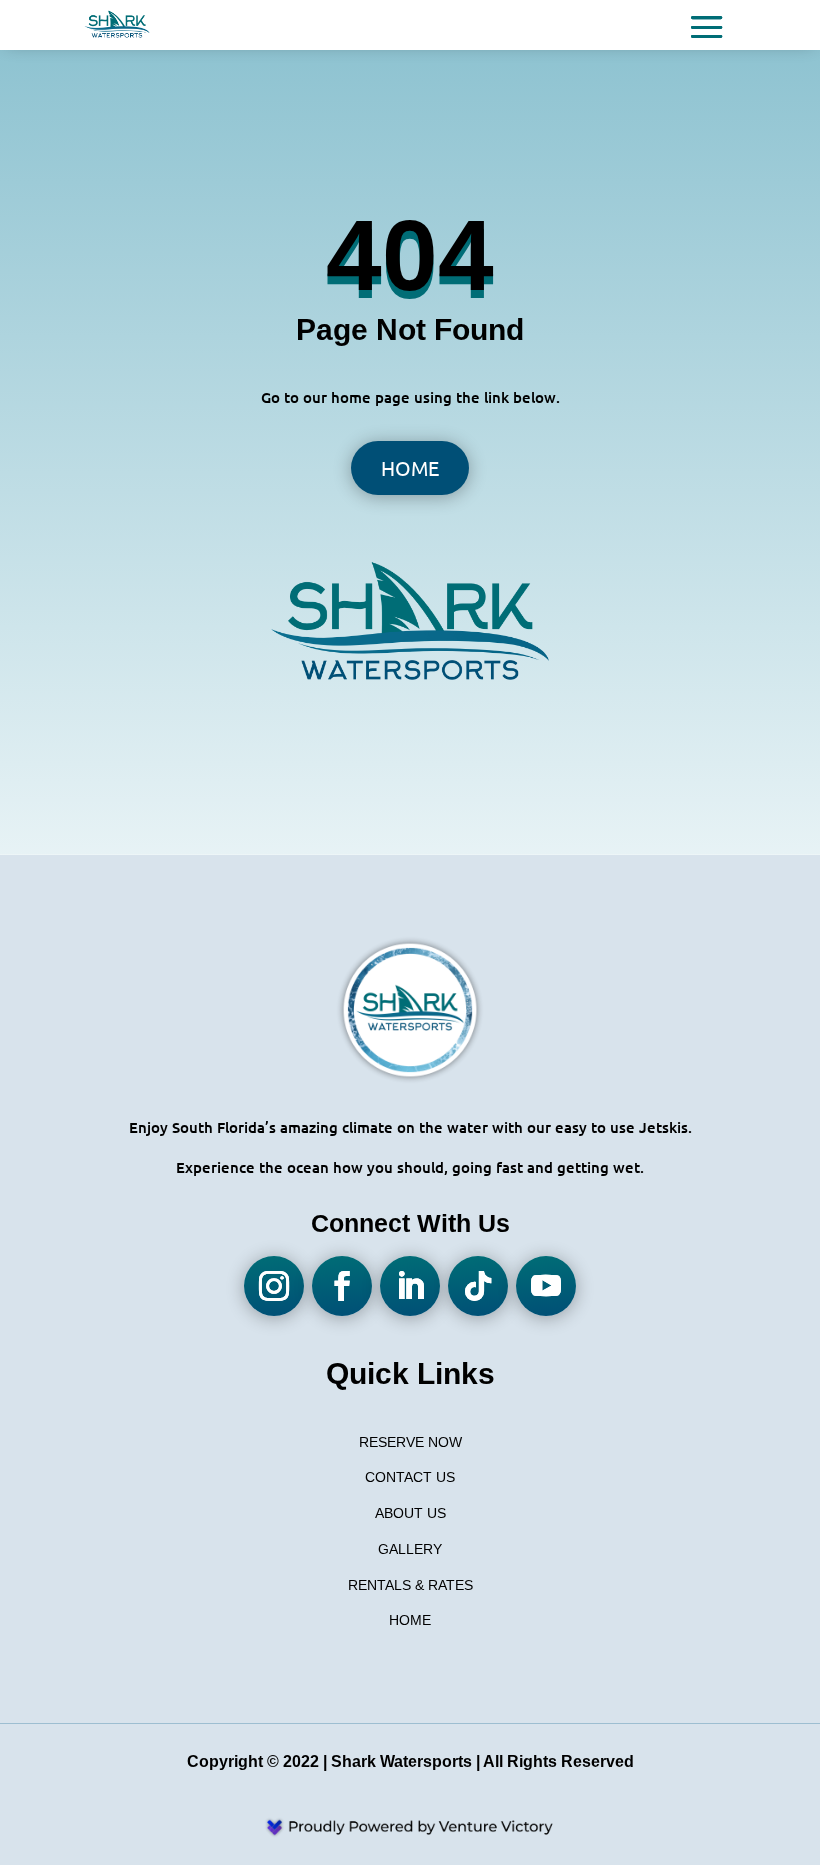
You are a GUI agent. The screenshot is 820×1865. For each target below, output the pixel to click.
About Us (410, 1513)
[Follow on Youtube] (546, 1286)
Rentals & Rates (410, 1585)
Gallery (410, 1549)
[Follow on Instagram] (274, 1286)
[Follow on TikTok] (478, 1286)
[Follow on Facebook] (342, 1286)
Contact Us (410, 1477)
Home (410, 467)
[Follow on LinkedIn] (410, 1286)
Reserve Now (410, 1442)
